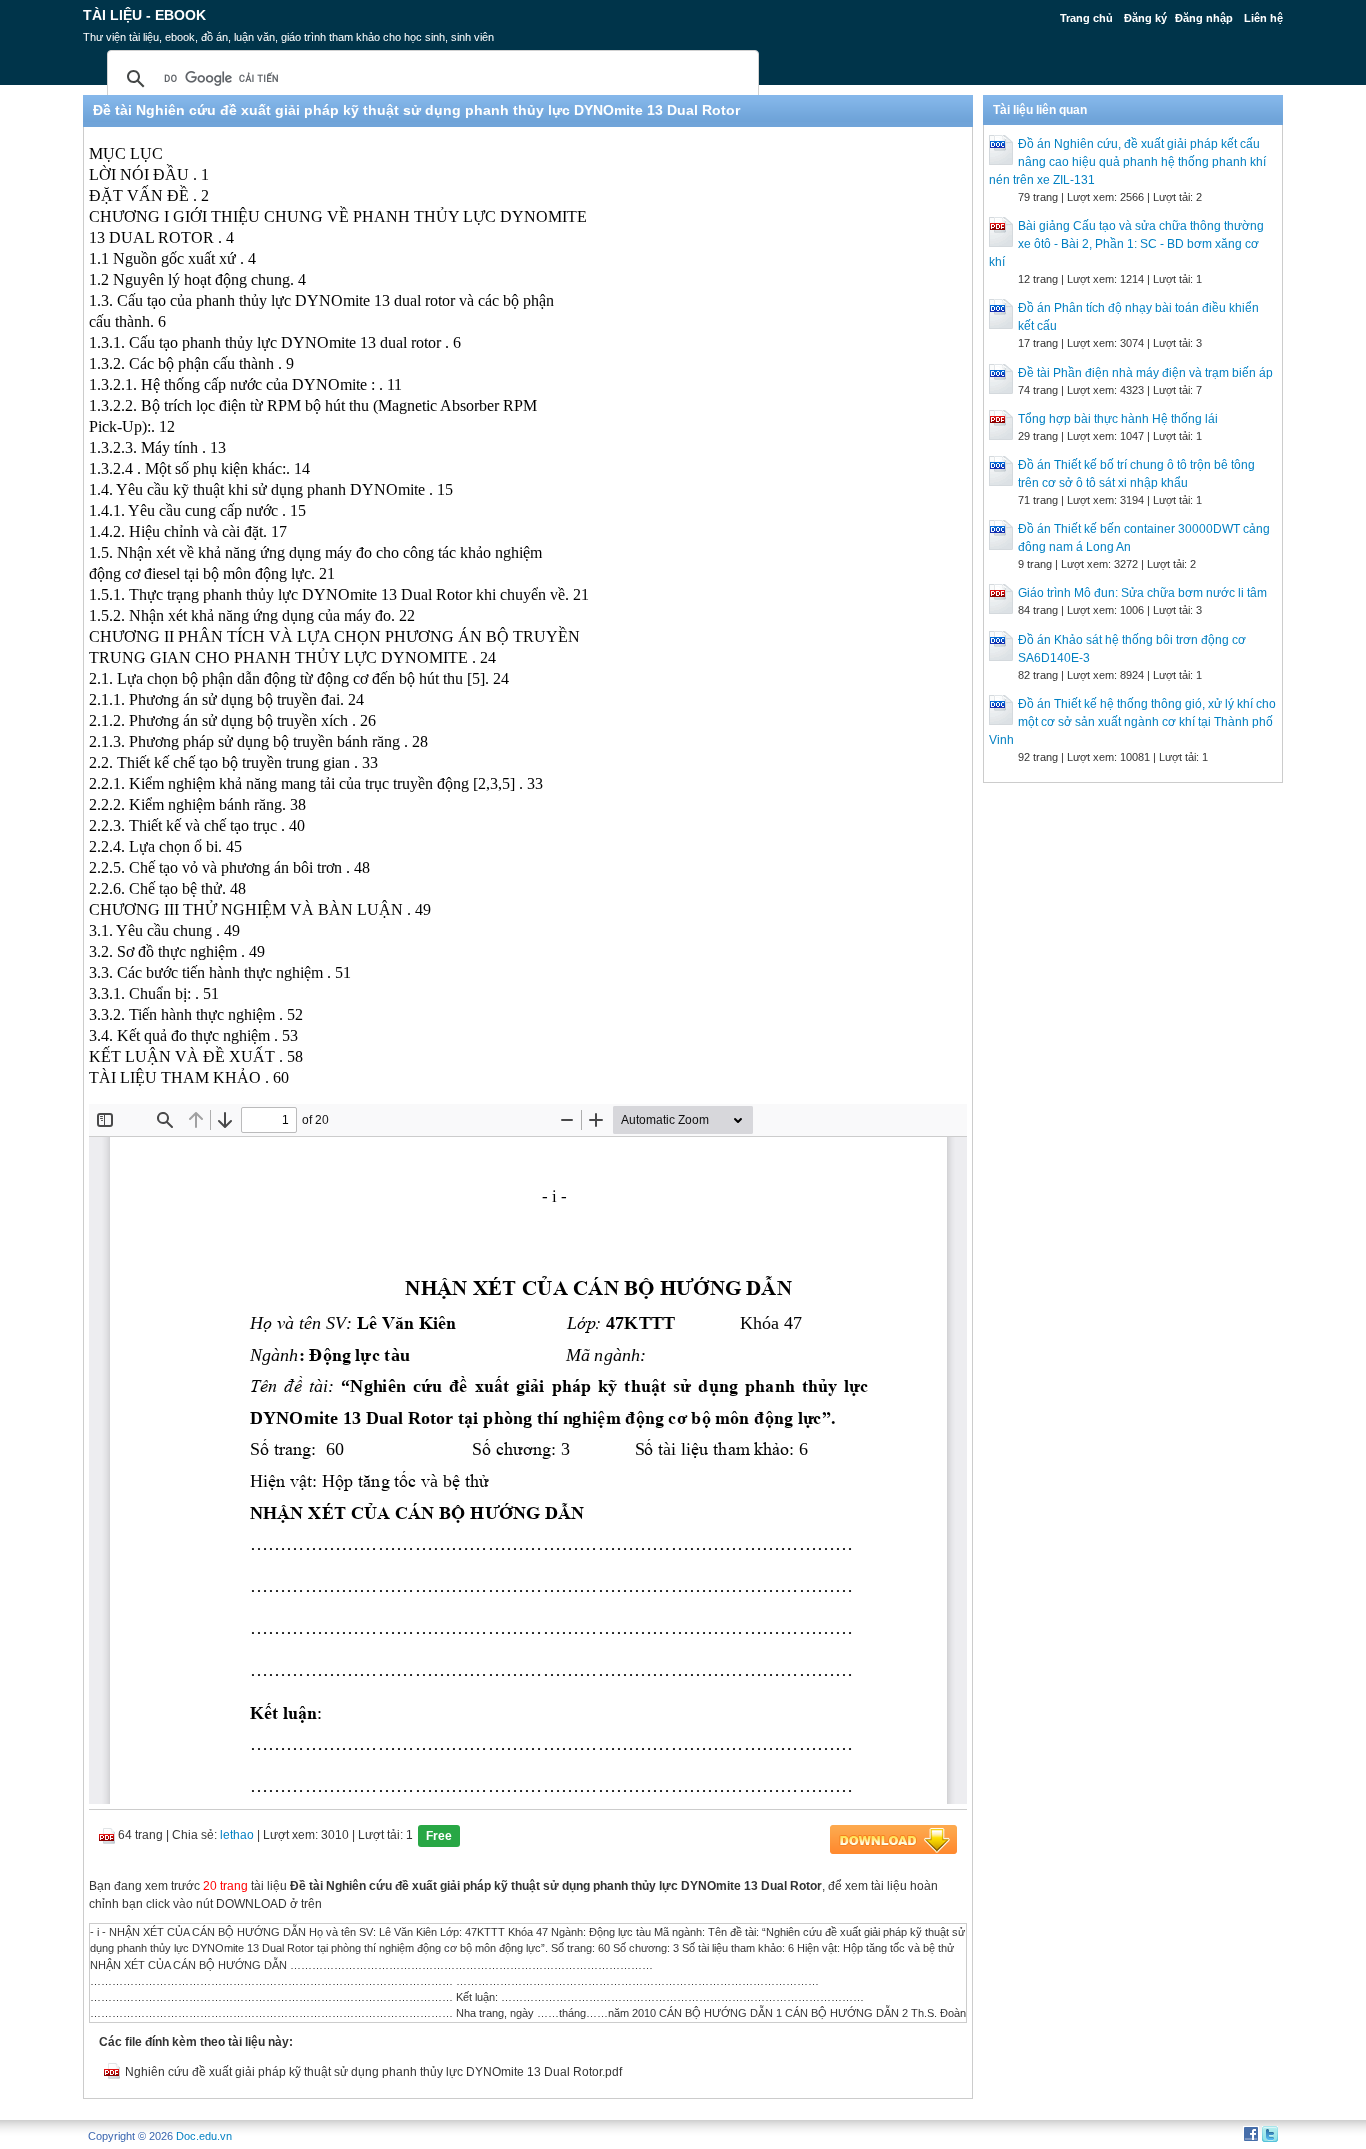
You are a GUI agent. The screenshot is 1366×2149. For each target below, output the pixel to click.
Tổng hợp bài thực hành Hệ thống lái (1118, 419)
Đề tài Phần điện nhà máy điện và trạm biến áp (1145, 373)
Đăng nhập (1204, 18)
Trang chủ (1086, 18)
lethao (237, 1835)
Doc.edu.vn (204, 2136)
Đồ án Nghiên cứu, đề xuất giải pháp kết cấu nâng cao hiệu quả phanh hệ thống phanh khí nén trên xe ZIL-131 (1127, 162)
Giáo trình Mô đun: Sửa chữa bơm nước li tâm (1142, 593)
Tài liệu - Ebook (144, 15)
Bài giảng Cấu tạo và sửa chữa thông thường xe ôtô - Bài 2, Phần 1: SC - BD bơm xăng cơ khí (1126, 244)
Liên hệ (1263, 18)
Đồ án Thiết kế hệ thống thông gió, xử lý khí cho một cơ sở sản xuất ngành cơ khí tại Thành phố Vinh (1132, 722)
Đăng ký (1145, 18)
